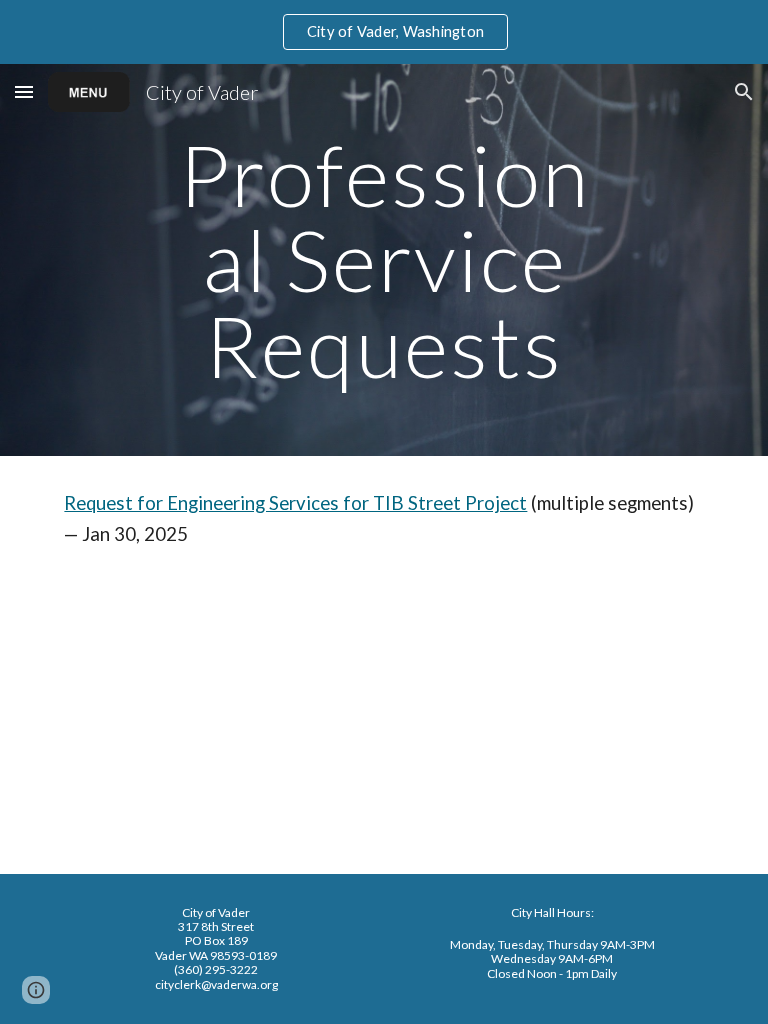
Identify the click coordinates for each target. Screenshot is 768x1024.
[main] (383, 260)
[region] (384, 32)
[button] (24, 91)
